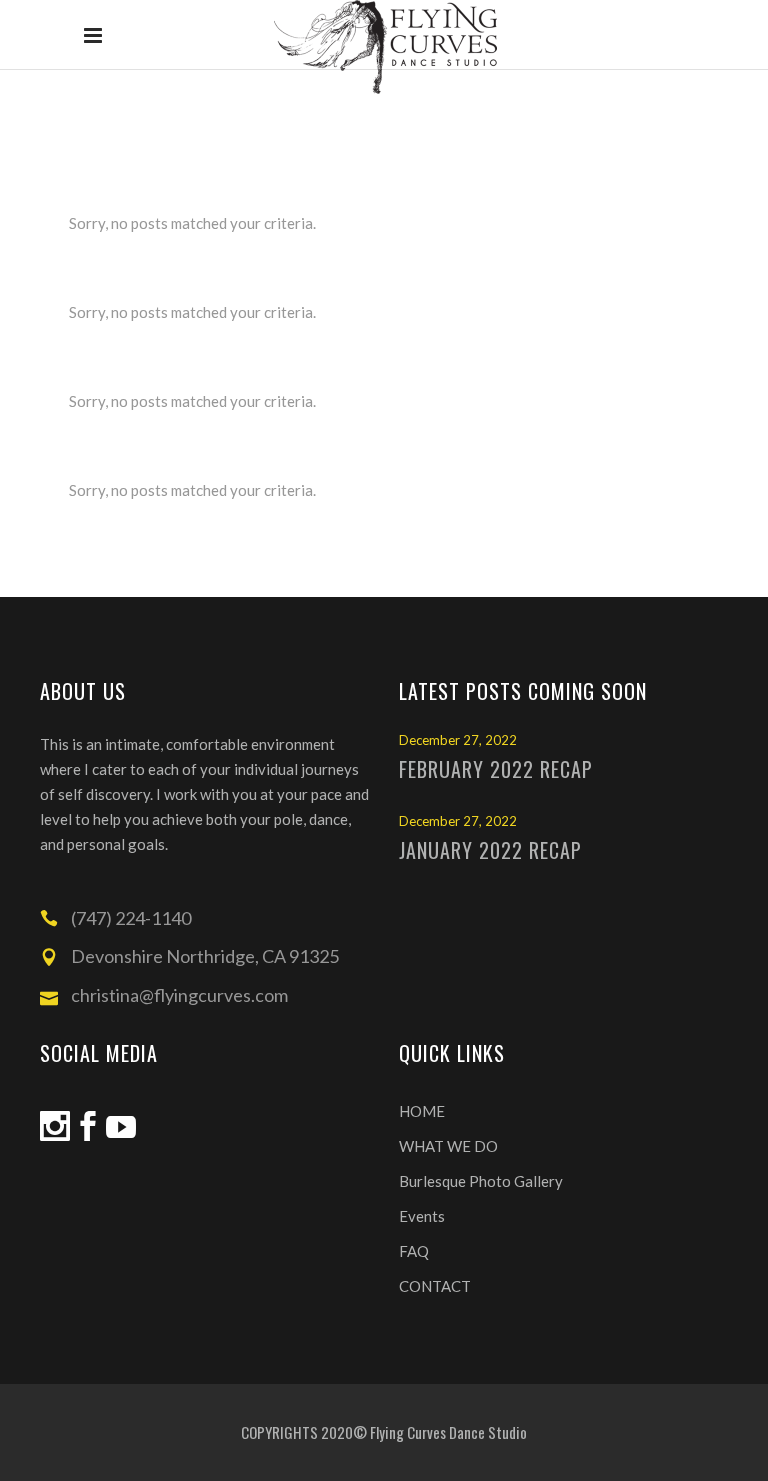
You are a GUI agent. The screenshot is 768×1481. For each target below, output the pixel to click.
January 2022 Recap (490, 850)
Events (422, 1216)
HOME (422, 1111)
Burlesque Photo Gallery (481, 1181)
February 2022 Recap (496, 769)
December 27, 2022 (458, 740)
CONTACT (435, 1286)
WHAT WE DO (448, 1146)
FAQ (414, 1251)
